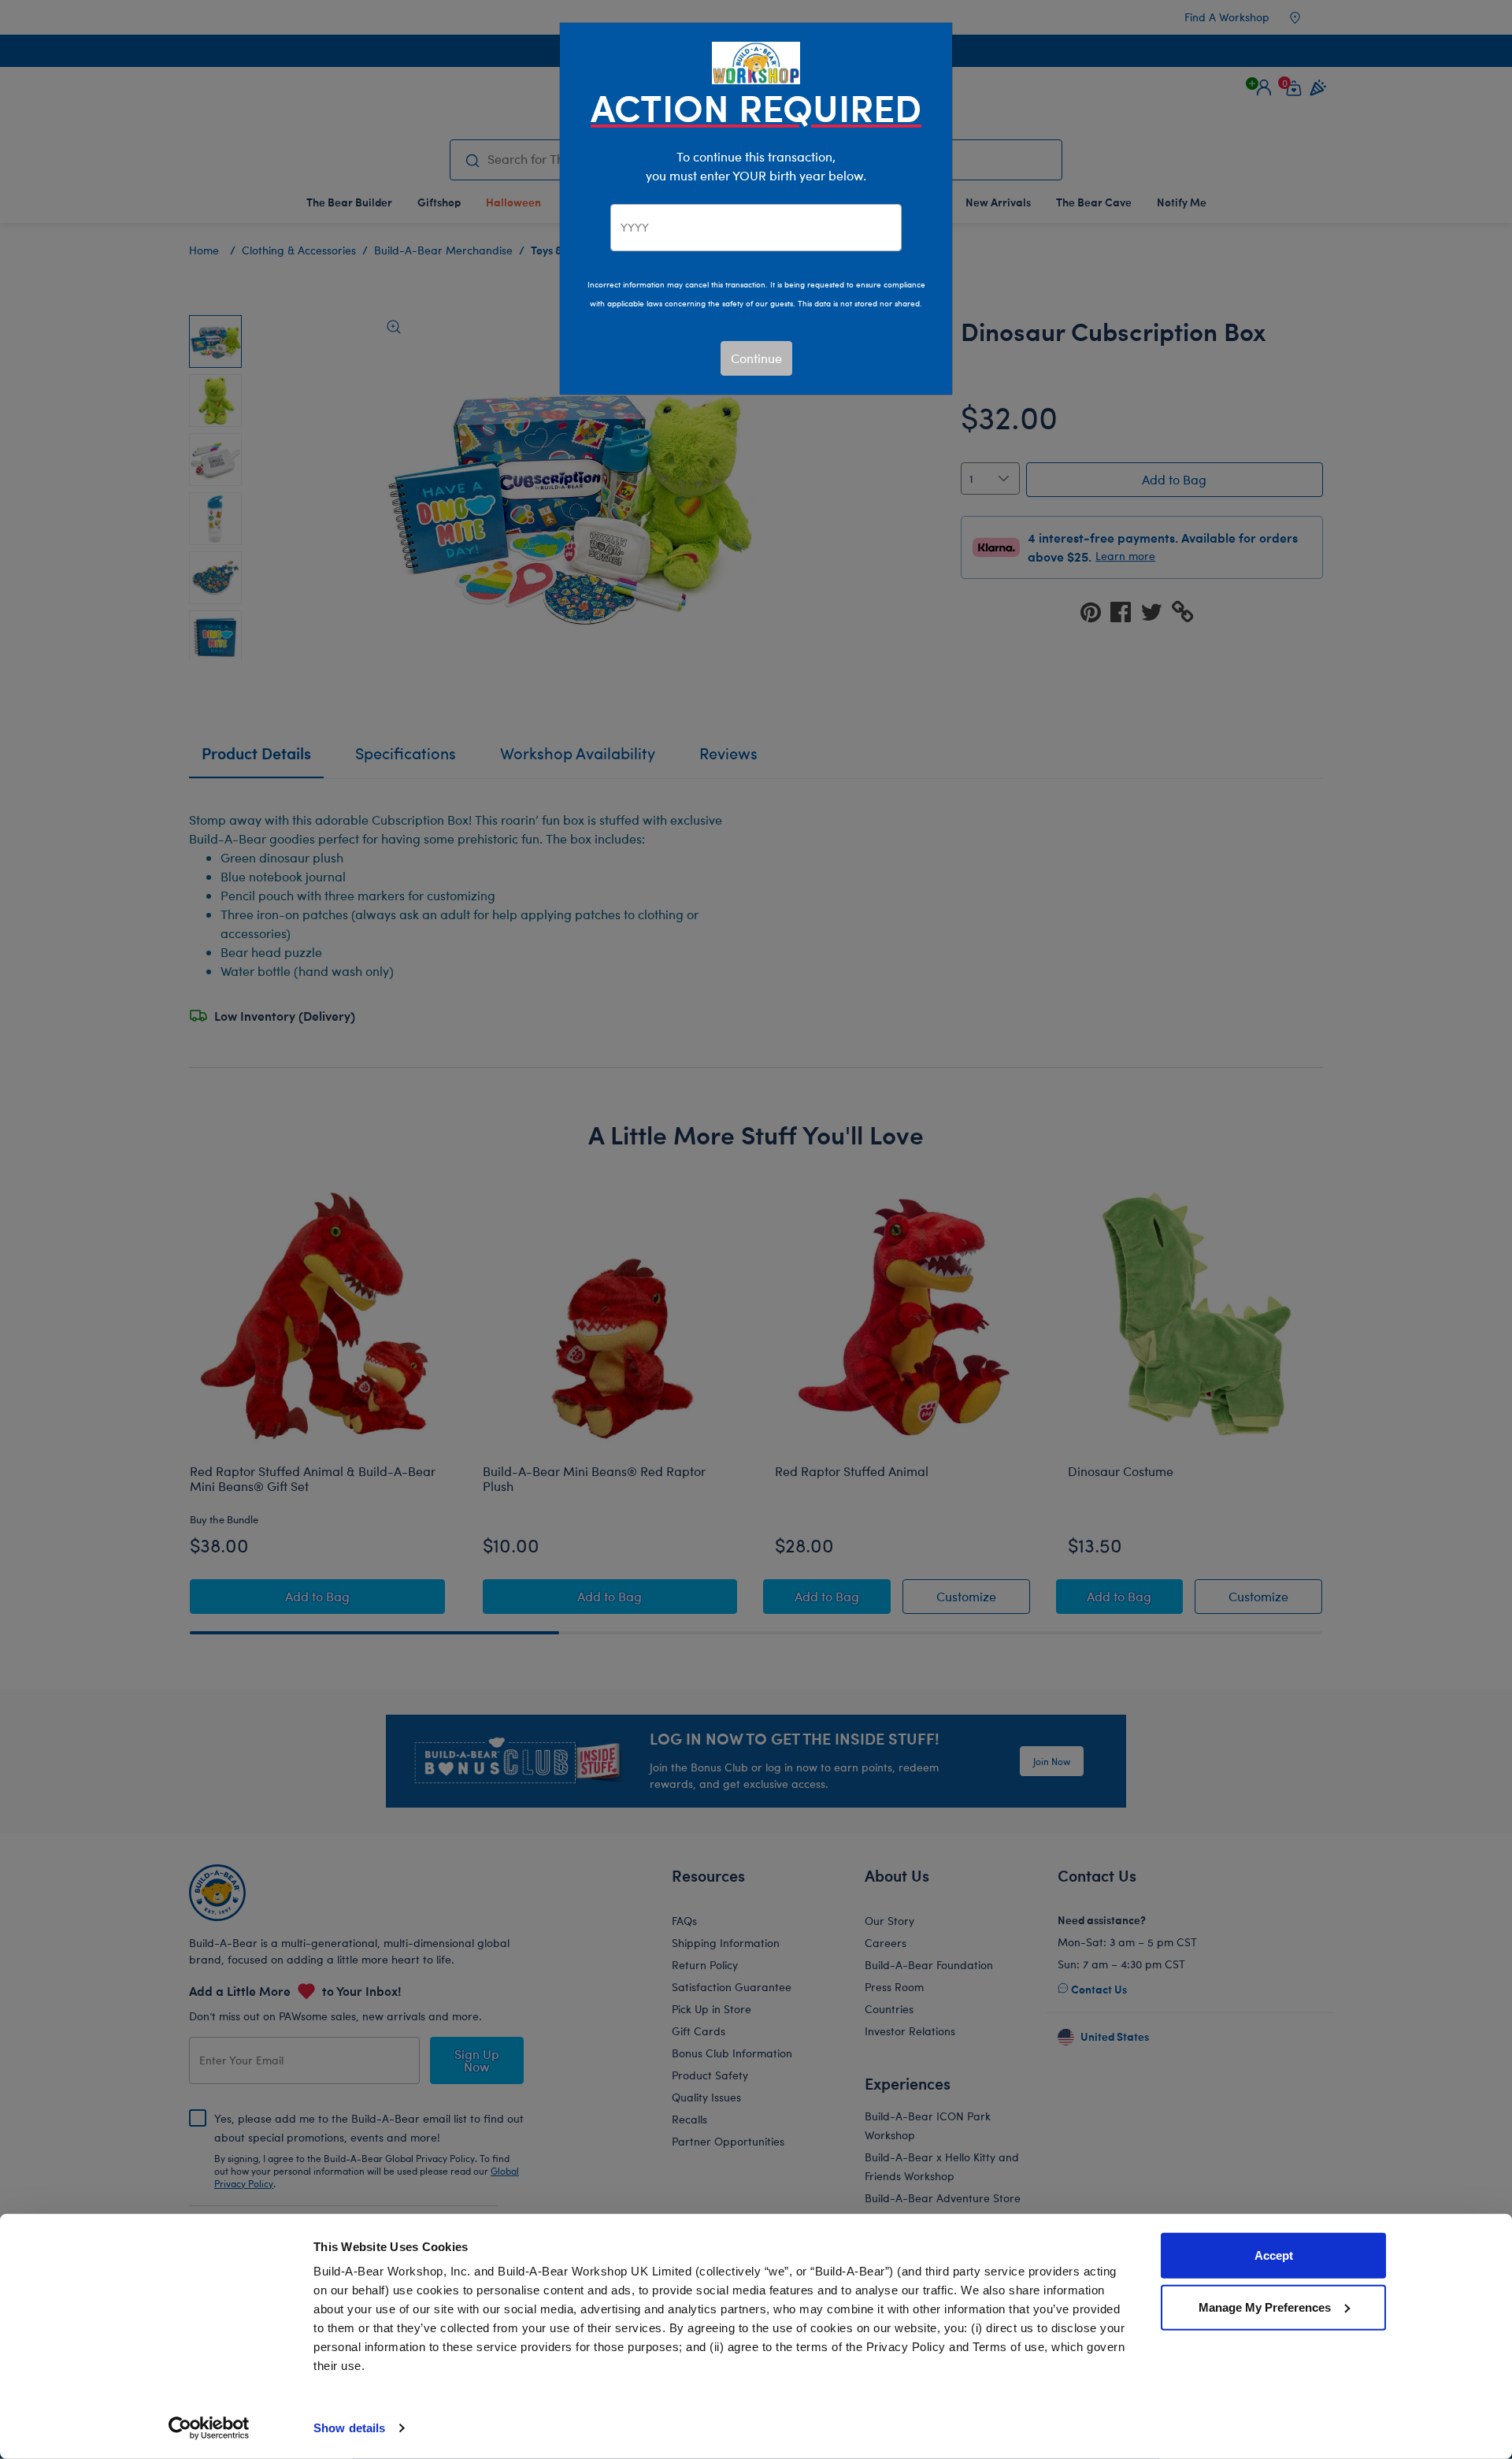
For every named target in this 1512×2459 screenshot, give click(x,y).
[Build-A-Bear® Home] (756, 61)
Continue (756, 358)
